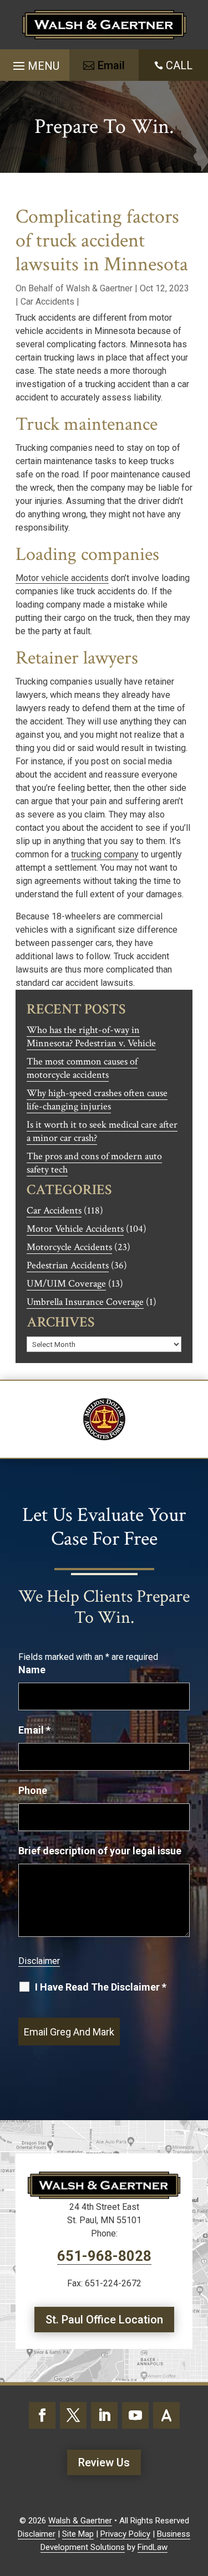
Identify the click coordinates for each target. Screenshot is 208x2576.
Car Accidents (47, 302)
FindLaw (153, 2547)
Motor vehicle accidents (62, 578)
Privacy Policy (125, 2534)
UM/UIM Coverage (66, 1284)
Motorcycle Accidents (69, 1247)
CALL (179, 65)
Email (34, 1730)
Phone (33, 1790)
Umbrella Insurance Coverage (85, 1302)
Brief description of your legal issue (100, 1851)
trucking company (105, 854)
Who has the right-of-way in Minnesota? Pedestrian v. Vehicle (91, 1037)
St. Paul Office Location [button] (104, 2320)
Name (32, 1670)
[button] (35, 62)
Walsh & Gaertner (99, 288)
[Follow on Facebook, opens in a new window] (42, 2415)
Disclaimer (39, 1961)
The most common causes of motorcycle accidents (82, 1068)
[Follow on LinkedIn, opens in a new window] (104, 2415)
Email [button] (111, 65)
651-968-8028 (104, 2256)
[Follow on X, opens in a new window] (73, 2415)
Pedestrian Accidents (68, 1265)
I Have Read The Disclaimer (101, 1987)
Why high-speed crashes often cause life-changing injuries (97, 1100)
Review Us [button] (104, 2462)
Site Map (78, 2534)
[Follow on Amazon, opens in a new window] (166, 2415)
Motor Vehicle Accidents (75, 1229)
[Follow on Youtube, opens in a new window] (135, 2415)
